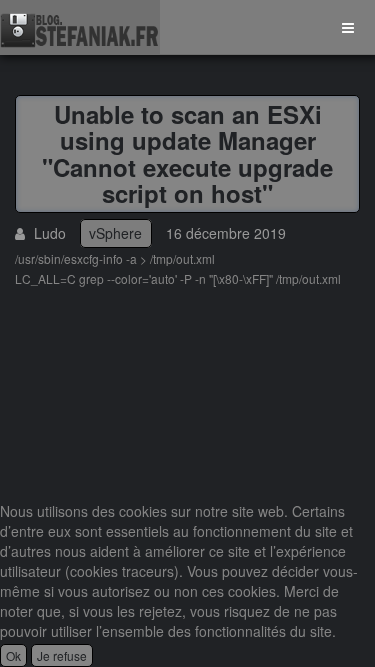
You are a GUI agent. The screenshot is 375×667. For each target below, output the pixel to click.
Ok (13, 655)
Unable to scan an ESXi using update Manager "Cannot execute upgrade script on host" (187, 153)
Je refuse (62, 655)
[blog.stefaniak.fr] (80, 27)
